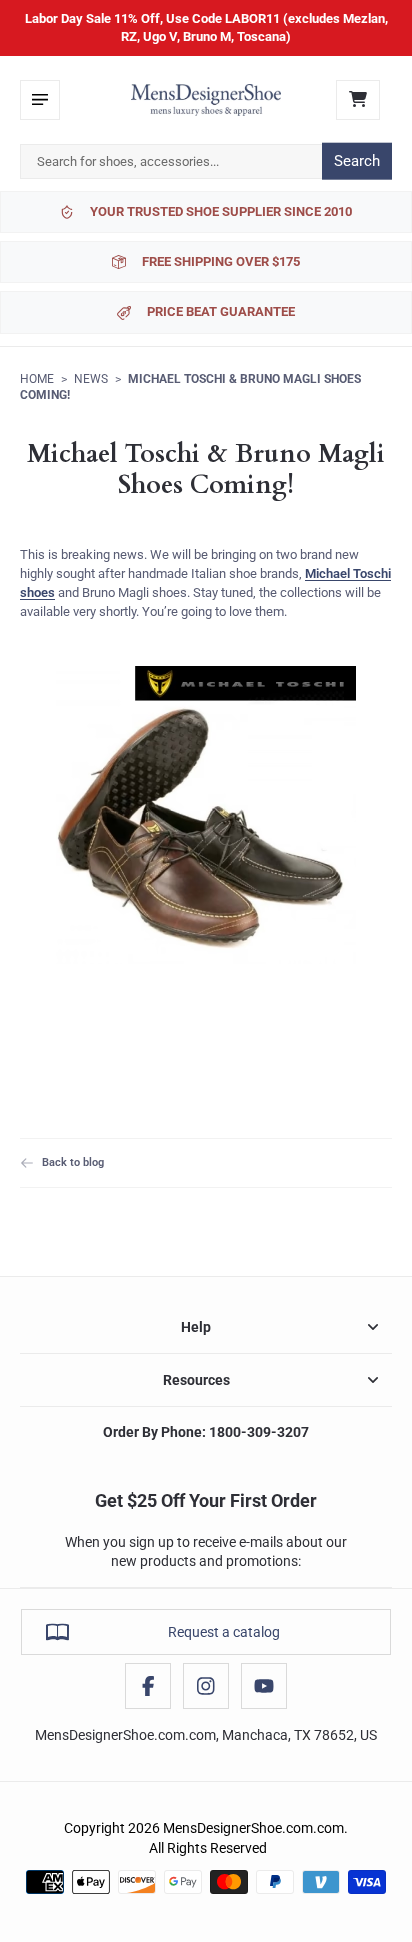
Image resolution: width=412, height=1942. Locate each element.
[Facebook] (148, 1686)
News (91, 379)
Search (357, 161)
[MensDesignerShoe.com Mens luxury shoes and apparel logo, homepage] (206, 100)
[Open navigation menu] (40, 100)
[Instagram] (206, 1686)
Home (37, 379)
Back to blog (73, 1162)
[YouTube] (264, 1686)
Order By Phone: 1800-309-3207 (206, 1432)
